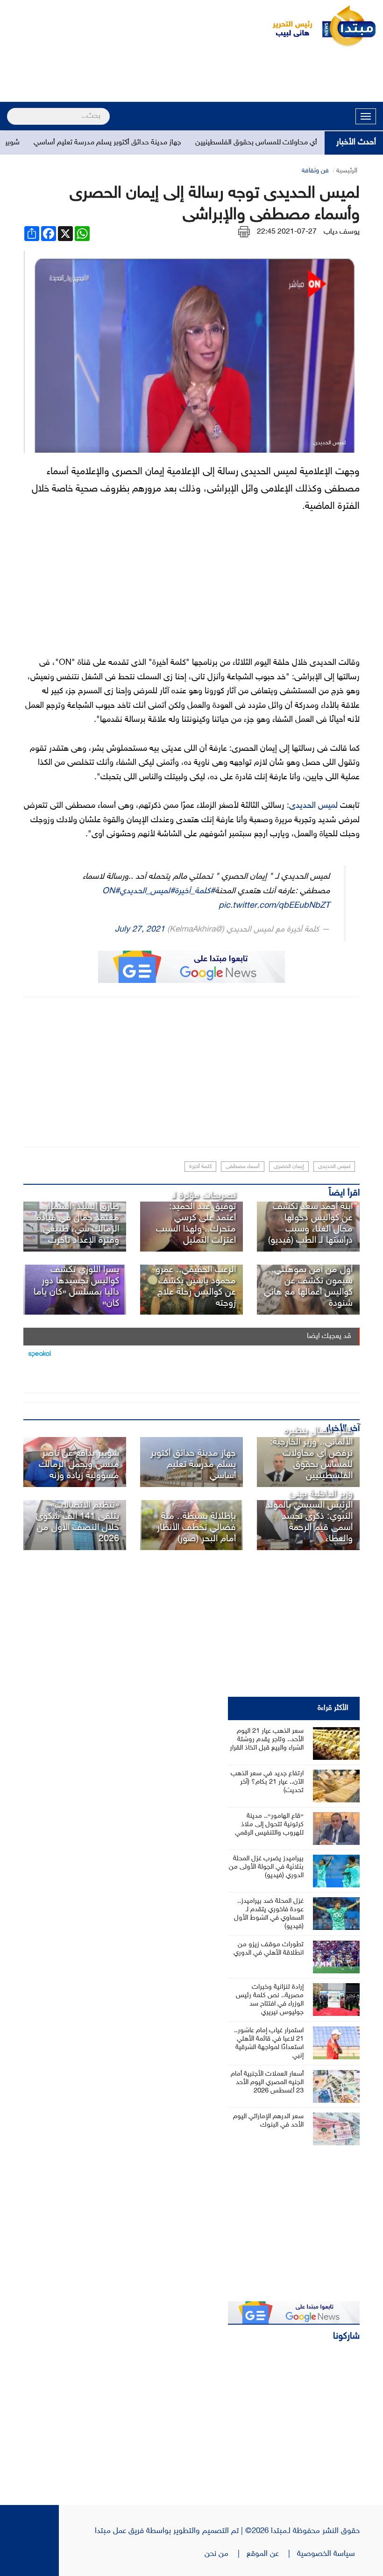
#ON (111, 891)
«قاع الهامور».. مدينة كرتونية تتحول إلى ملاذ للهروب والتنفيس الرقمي (269, 1825)
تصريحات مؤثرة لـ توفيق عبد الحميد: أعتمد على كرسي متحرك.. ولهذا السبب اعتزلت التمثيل (196, 1218)
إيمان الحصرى (289, 1167)
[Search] (11, 110)
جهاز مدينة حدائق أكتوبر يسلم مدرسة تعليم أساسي (142, 143)
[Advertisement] (191, 76)
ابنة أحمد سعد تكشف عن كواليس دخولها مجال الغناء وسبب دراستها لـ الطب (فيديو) (310, 1224)
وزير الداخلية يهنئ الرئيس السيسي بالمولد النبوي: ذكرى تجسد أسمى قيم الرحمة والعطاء (309, 1516)
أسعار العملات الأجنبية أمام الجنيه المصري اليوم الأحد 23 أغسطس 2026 (267, 2082)
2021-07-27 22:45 (287, 232)
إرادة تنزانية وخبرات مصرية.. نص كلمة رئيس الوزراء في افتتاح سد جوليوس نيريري (270, 2000)
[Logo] (287, 26)
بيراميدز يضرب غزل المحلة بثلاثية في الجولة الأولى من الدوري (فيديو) (266, 1867)
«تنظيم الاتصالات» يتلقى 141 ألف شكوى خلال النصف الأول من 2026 (78, 1522)
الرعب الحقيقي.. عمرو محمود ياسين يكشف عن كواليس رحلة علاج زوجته (196, 1287)
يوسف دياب (342, 232)
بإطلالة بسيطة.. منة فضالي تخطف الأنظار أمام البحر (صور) (196, 1528)
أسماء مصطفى (243, 1167)
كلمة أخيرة (200, 1167)
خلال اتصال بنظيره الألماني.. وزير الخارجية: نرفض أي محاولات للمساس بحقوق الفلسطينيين (311, 1453)
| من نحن (226, 2554)
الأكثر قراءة (333, 1708)
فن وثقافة (315, 171)
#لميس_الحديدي (147, 891)
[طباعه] (244, 232)
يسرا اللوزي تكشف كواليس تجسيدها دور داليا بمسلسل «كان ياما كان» (76, 1287)
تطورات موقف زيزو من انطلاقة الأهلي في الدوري (269, 1949)
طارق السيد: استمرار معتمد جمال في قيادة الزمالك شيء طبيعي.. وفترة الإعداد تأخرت (78, 1224)
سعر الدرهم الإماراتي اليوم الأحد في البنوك (268, 2121)
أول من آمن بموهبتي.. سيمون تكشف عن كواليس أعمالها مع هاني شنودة (308, 1287)
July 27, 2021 (140, 929)
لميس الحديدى (315, 806)
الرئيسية (347, 171)
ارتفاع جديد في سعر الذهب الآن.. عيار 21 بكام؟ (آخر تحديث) (267, 1782)
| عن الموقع (272, 2554)
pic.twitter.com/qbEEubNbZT (274, 906)
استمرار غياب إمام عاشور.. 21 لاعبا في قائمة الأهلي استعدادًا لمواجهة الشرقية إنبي (269, 2043)
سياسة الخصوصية (328, 2554)
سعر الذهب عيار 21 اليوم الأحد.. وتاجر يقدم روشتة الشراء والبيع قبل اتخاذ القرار (267, 1740)
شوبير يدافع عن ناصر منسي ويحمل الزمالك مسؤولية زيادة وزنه (79, 1465)
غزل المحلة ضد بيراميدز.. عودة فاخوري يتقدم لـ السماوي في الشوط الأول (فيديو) (269, 1914)
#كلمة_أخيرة (195, 891)
